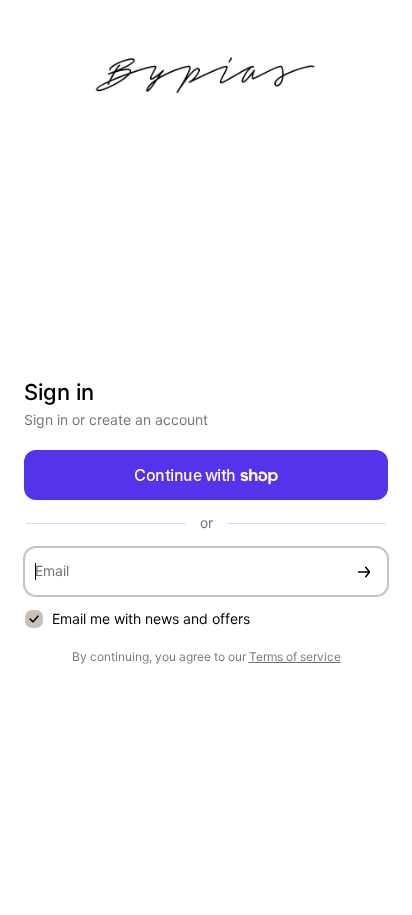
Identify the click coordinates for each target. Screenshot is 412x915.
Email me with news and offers (151, 618)
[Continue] (364, 571)
